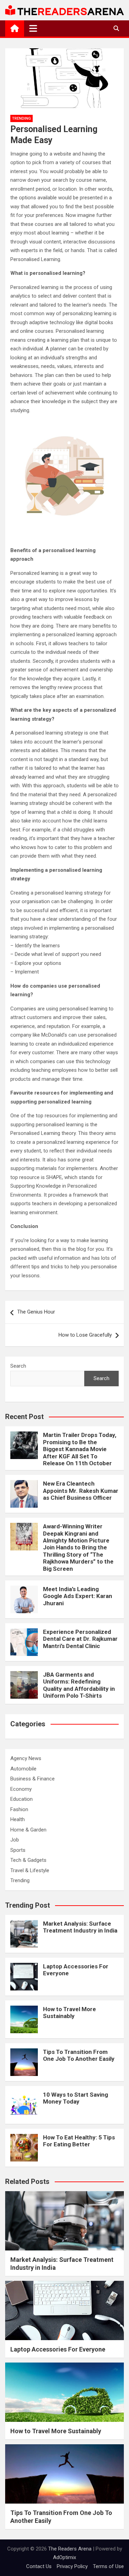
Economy (21, 1789)
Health (18, 1819)
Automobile (23, 1769)
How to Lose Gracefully (85, 1335)
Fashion (19, 1809)
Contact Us (39, 2566)
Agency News (26, 1758)
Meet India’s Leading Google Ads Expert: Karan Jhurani (78, 1596)
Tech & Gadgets (28, 1860)
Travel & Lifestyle (30, 1870)
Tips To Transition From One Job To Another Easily (79, 2055)
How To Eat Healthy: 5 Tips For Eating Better (79, 2141)
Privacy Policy (72, 2566)
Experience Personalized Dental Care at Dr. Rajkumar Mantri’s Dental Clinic (80, 1639)
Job (15, 1840)
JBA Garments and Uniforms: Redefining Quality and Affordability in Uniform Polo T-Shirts (79, 1685)
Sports (18, 1850)
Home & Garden (28, 1830)
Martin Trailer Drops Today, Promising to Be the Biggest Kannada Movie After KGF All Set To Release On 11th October (80, 1449)
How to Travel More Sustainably (69, 2013)
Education (21, 1799)
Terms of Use (108, 2566)
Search (18, 1366)
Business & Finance (33, 1779)
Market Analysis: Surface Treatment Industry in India (80, 1927)
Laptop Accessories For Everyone (58, 2349)
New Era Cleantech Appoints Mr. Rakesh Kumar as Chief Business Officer (81, 1491)
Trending (21, 118)
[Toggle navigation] (33, 28)
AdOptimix (64, 2557)
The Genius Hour (36, 1312)
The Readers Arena (70, 2549)
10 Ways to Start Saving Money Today (76, 2098)
